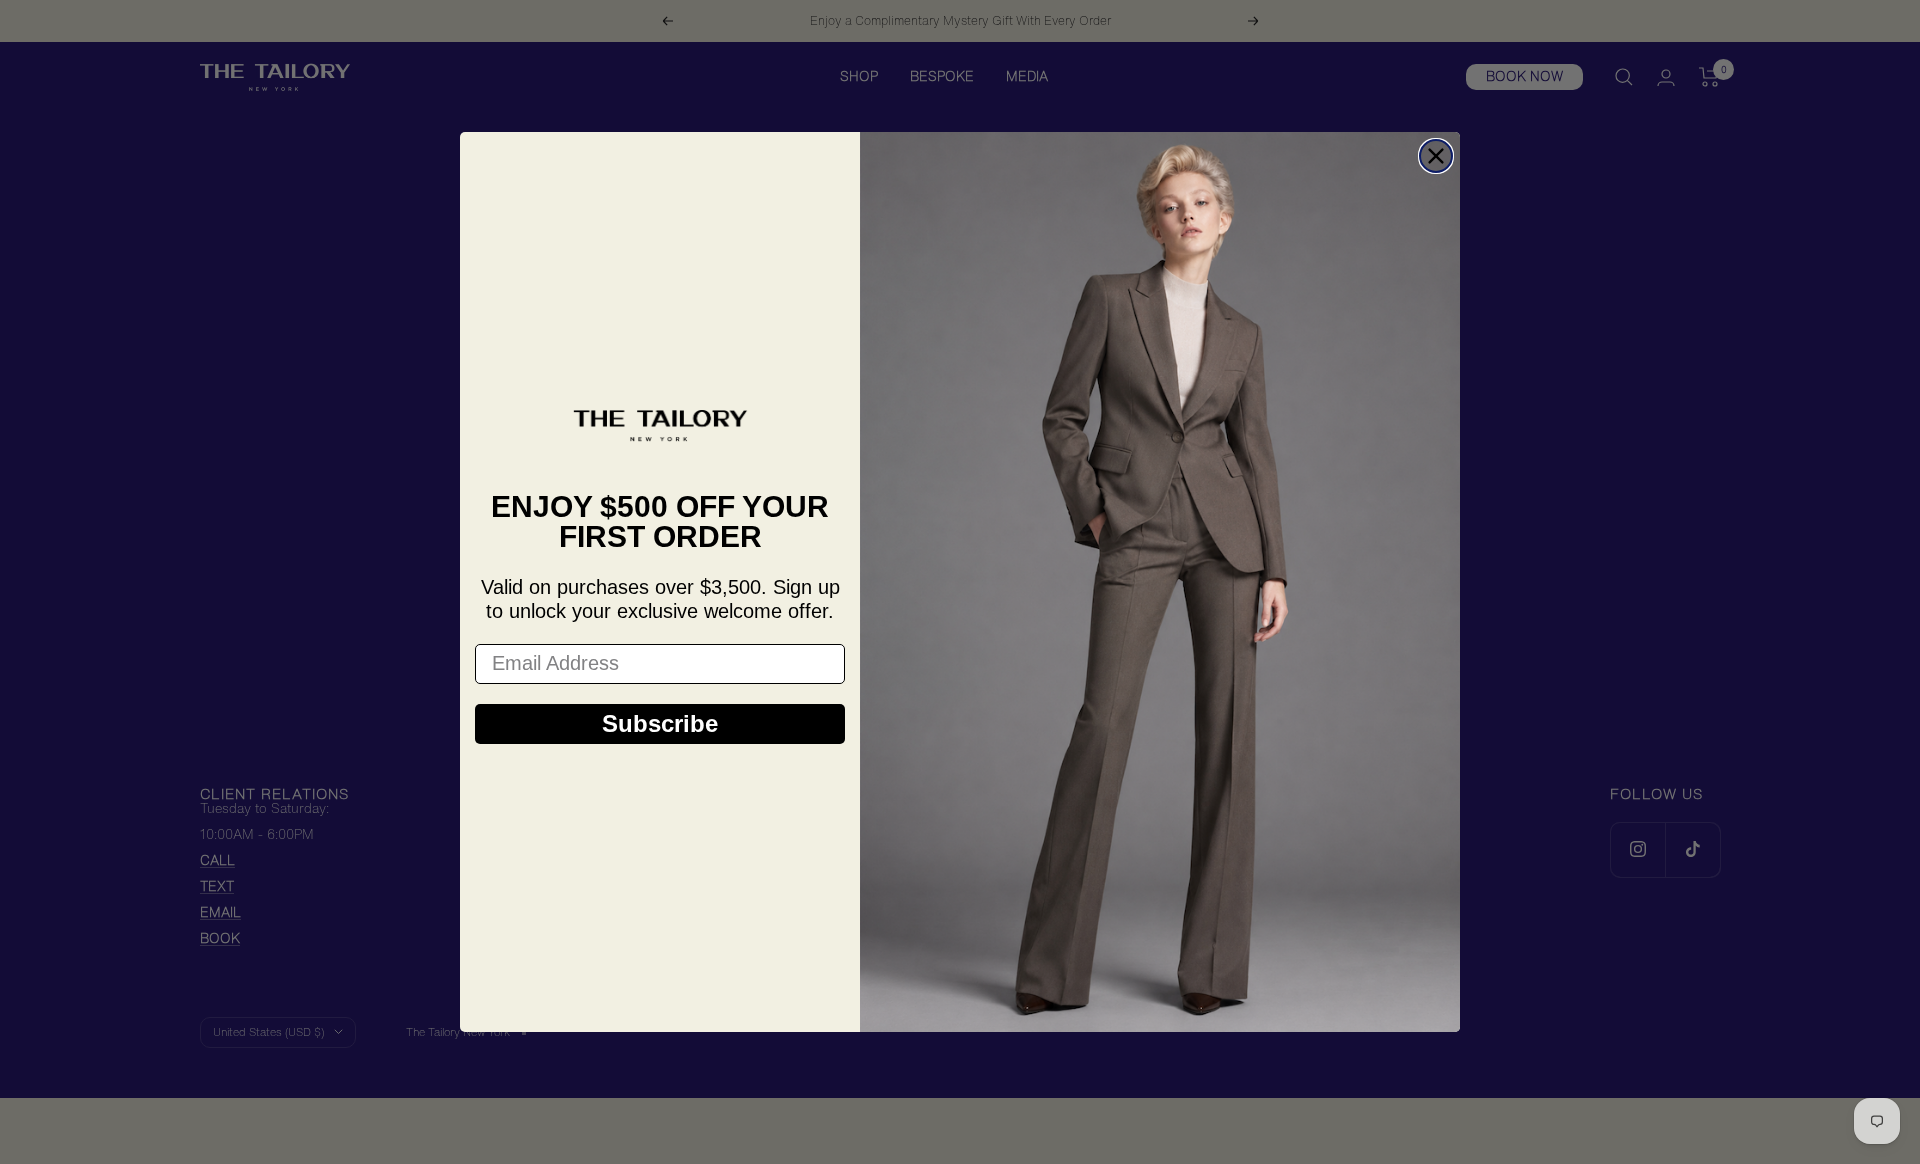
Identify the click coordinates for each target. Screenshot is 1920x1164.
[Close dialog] (1436, 156)
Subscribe (660, 723)
